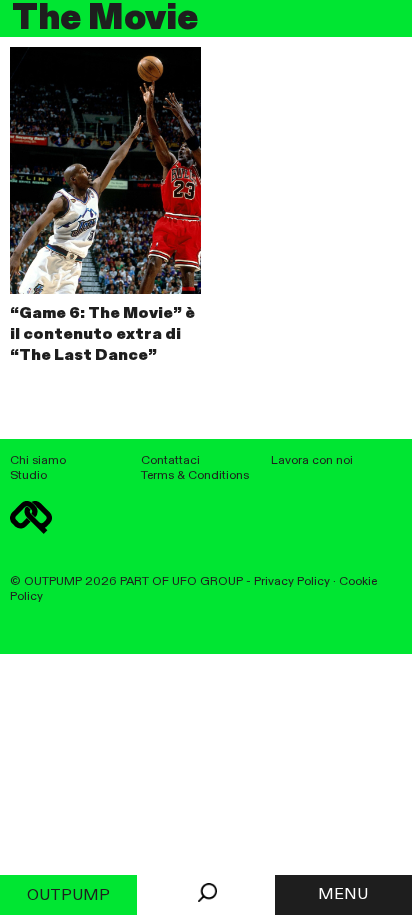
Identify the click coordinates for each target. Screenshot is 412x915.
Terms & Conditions (195, 475)
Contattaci (170, 460)
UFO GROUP (207, 581)
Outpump (68, 896)
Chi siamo (38, 460)
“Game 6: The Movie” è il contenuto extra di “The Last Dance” (102, 335)
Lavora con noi (312, 460)
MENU (343, 895)
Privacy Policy (292, 581)
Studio (28, 475)
